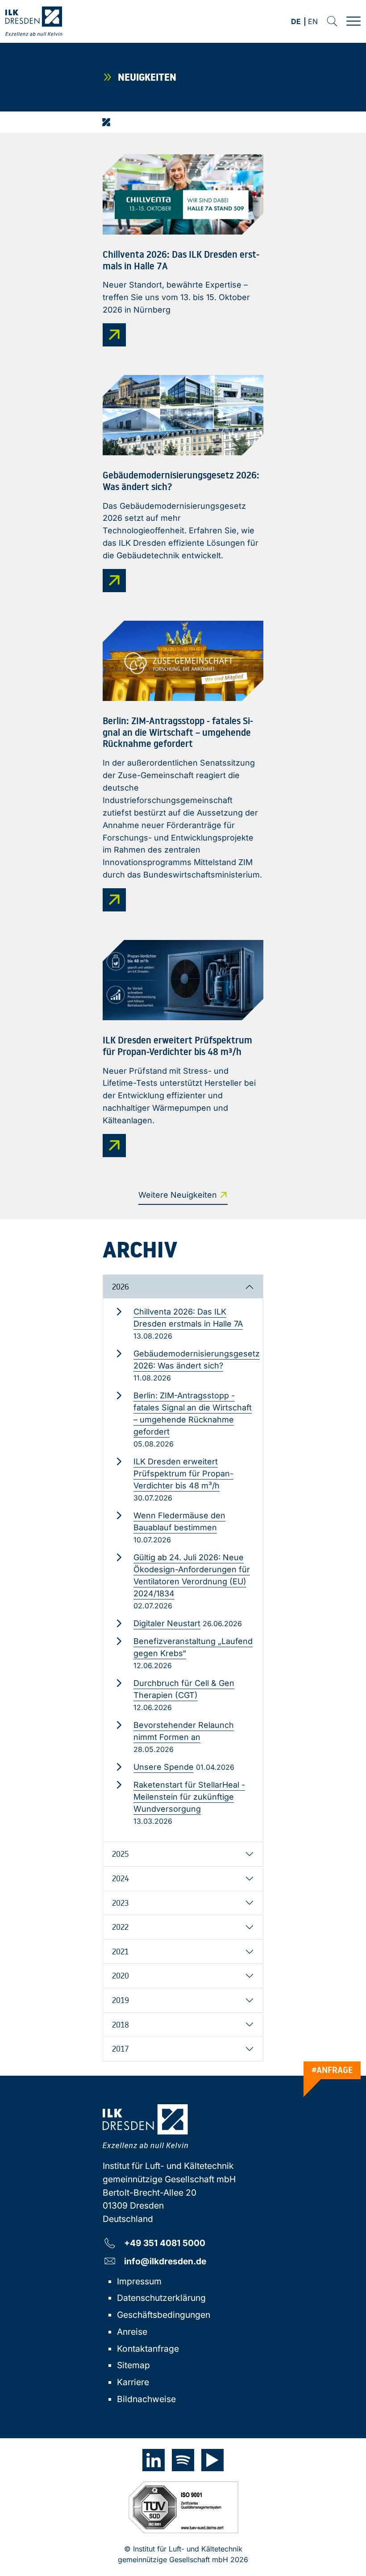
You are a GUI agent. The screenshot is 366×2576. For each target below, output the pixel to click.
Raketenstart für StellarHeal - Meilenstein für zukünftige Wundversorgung (189, 1797)
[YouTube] (212, 2460)
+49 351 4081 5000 (165, 2243)
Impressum (139, 2281)
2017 (121, 2048)
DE (296, 22)
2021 (120, 1951)
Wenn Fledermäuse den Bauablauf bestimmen (179, 1521)
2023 (120, 1903)
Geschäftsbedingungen (164, 2315)
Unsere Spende (164, 1767)
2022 (120, 1927)
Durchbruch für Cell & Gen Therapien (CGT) (184, 1689)
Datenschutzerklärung (161, 2298)
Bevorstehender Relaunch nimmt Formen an (184, 1731)
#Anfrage (332, 2070)
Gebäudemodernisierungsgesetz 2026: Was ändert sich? (197, 1360)
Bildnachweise (146, 2399)
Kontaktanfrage (148, 2349)
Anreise (132, 2332)
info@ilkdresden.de (165, 2261)
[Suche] (332, 21)
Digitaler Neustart (167, 1623)
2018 (121, 2024)
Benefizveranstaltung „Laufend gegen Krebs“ (193, 1647)
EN (313, 22)
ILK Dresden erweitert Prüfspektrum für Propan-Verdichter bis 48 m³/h (183, 1473)
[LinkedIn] (154, 2460)
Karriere (133, 2382)
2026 (121, 1286)
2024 (121, 1878)
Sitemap (133, 2365)
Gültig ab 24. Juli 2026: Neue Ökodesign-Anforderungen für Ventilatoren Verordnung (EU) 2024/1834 (192, 1575)
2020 (121, 1975)
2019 (121, 2000)
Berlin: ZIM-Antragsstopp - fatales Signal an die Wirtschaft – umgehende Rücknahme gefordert (193, 1414)
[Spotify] (183, 2460)
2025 (121, 1854)
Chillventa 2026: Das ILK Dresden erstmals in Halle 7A (188, 1318)
